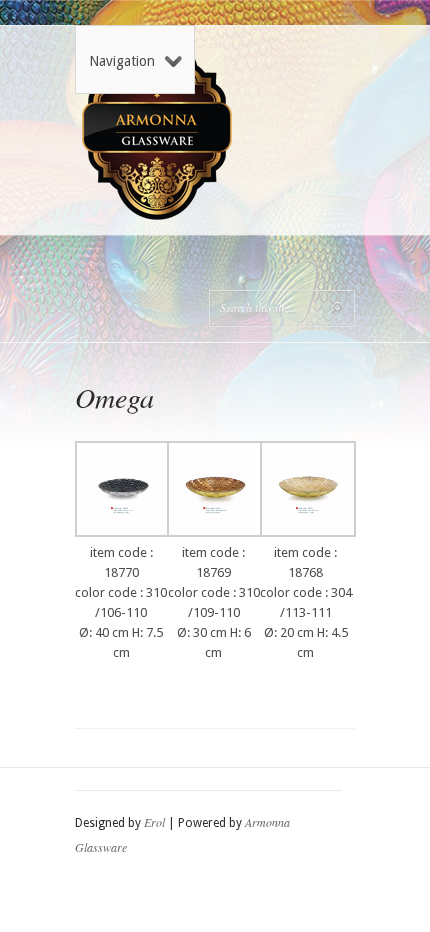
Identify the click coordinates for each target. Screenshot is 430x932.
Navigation (122, 61)
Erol (154, 822)
